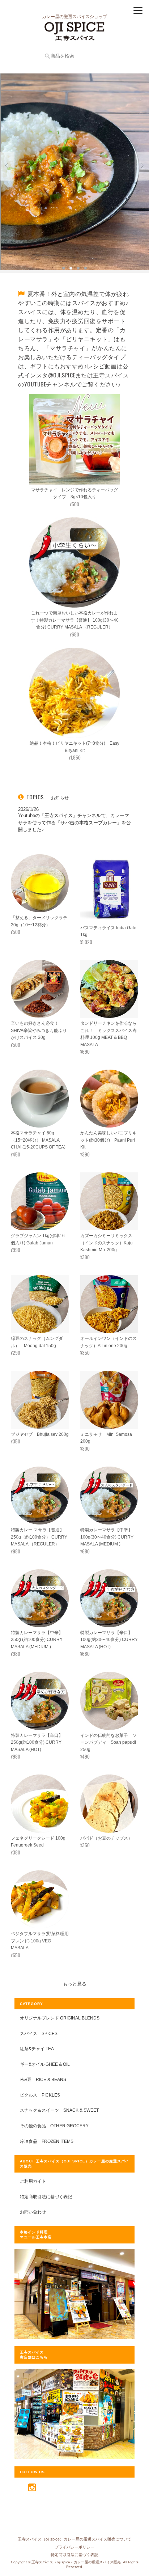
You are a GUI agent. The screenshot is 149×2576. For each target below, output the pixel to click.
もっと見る (75, 1984)
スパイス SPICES (39, 2033)
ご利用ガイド (33, 2181)
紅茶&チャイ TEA (37, 2049)
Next (142, 166)
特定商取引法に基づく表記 (46, 2197)
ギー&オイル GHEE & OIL (45, 2064)
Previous (7, 166)
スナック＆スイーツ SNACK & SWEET (59, 2110)
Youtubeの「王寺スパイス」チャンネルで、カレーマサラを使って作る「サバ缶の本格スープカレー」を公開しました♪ (74, 822)
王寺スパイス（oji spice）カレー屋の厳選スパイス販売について (74, 2539)
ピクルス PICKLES (40, 2095)
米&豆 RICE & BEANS (43, 2079)
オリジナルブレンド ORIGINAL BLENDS (60, 2018)
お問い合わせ (33, 2212)
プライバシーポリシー (74, 2547)
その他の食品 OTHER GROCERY (54, 2126)
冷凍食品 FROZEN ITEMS (47, 2141)
